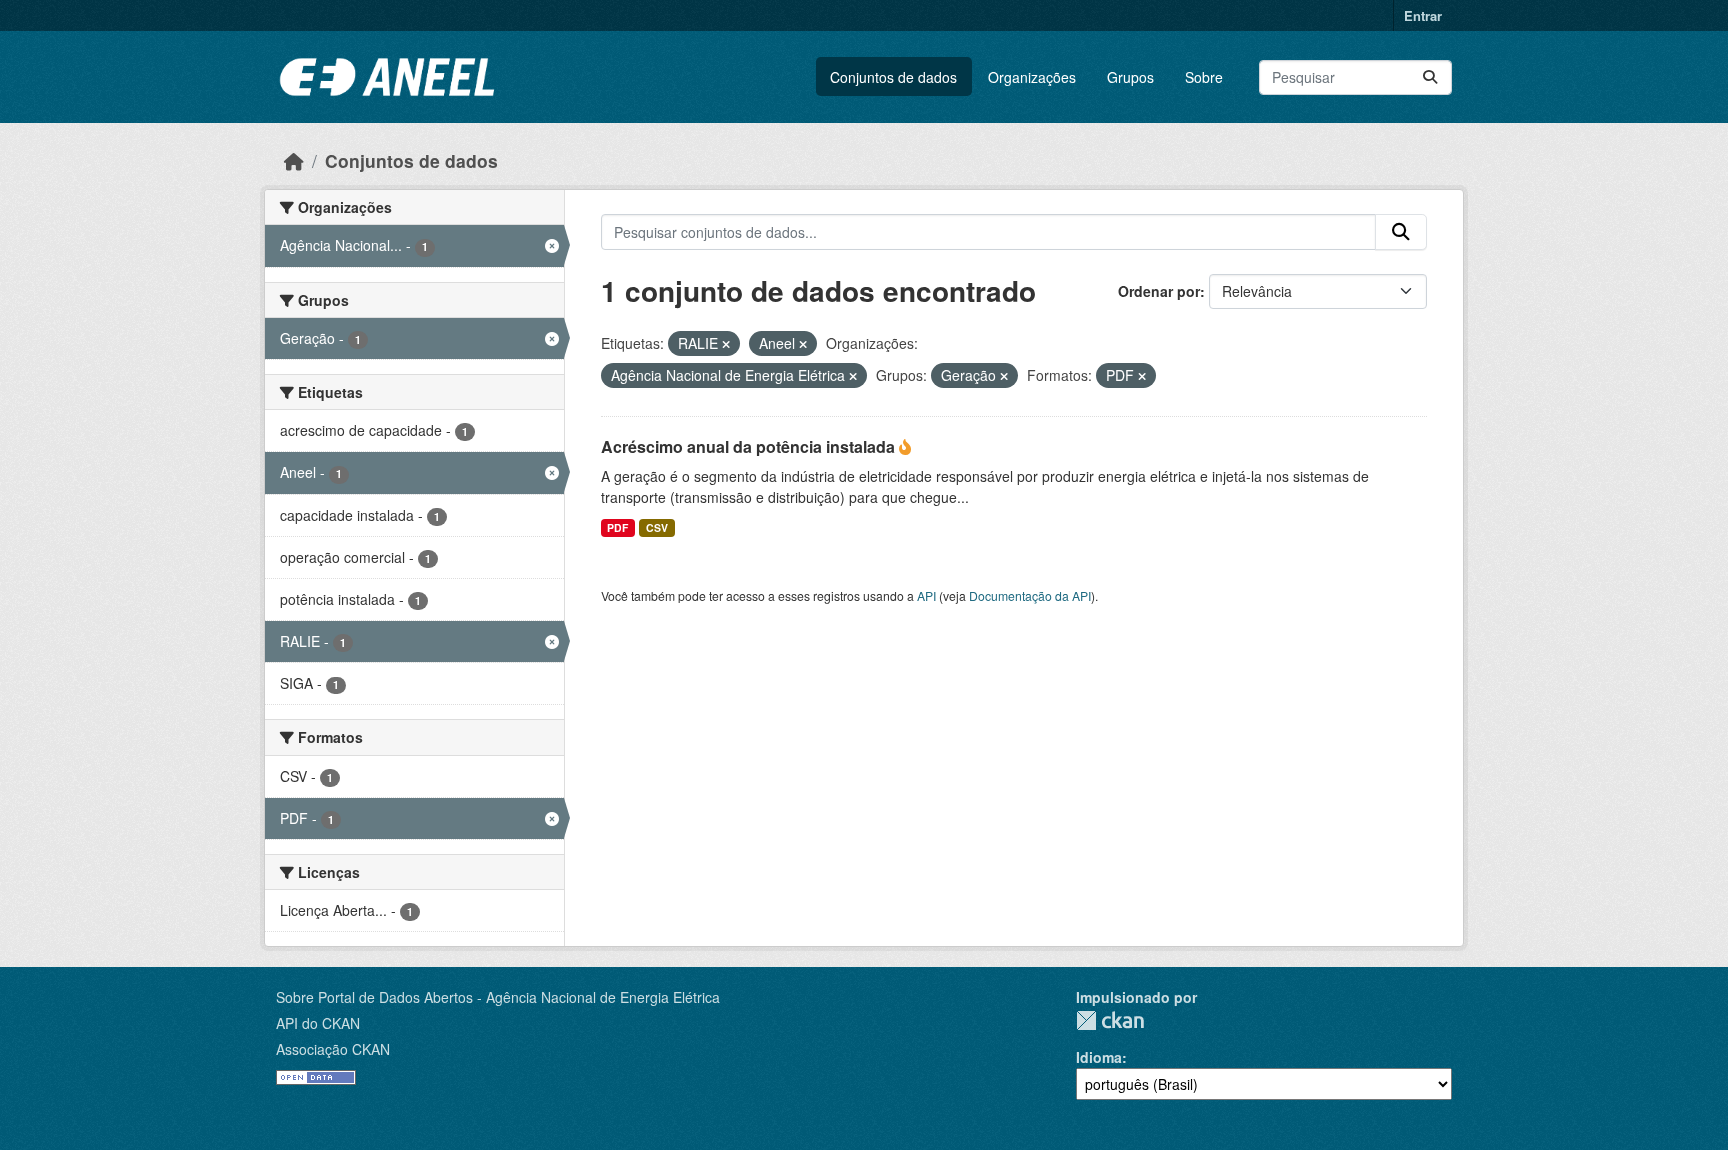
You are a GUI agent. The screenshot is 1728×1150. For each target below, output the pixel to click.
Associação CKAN (333, 1049)
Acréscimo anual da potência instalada (750, 446)
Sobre (1204, 77)
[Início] (294, 160)
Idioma (1099, 1057)
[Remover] (726, 344)
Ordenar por (1159, 291)
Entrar (1423, 15)
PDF (617, 527)
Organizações (1032, 77)
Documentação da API (1030, 595)
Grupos (1130, 77)
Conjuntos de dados (893, 77)
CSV (657, 527)
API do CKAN (318, 1023)
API (926, 595)
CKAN (1110, 1020)
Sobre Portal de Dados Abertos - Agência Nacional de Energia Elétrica (498, 997)
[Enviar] (1430, 77)
